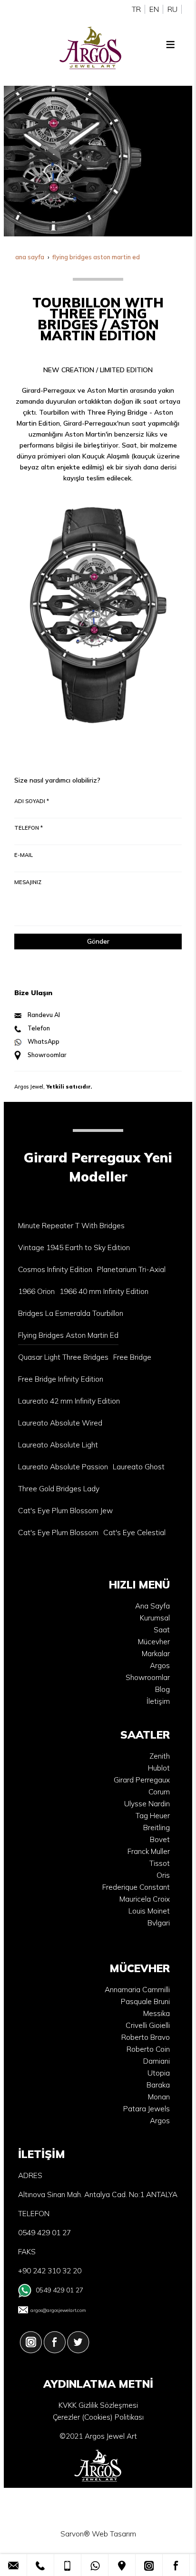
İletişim (158, 1701)
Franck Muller (149, 1851)
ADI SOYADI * (32, 801)
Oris (163, 1875)
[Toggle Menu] (170, 44)
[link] (13, 2565)
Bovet (160, 1839)
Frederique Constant (136, 1887)
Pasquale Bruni (145, 2001)
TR (136, 9)
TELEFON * (29, 828)
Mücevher (154, 1642)
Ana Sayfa (152, 1606)
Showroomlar (47, 1055)
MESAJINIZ (28, 882)
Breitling (157, 1828)
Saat (162, 1630)
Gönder (98, 941)
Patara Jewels (147, 2109)
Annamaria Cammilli (137, 1990)
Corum (159, 1792)
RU (172, 9)
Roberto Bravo (146, 2037)
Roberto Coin (148, 2049)
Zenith (160, 1756)
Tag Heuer (153, 1816)
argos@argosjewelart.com (58, 2310)
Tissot (160, 1863)
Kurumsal (155, 1618)
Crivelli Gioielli (148, 2025)
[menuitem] (71, 1226)
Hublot (159, 1768)
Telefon (39, 1028)
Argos (160, 1665)
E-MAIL (24, 855)
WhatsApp (44, 1041)
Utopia (159, 2073)
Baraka (158, 2085)
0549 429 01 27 (59, 2290)
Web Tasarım (114, 2534)
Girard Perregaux (142, 1780)
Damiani (157, 2061)
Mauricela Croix (145, 1899)
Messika (157, 2013)
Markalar (156, 1654)
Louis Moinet (149, 1911)
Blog (162, 1689)
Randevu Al (44, 1015)
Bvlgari (159, 1923)
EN (154, 9)
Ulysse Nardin (147, 1804)
